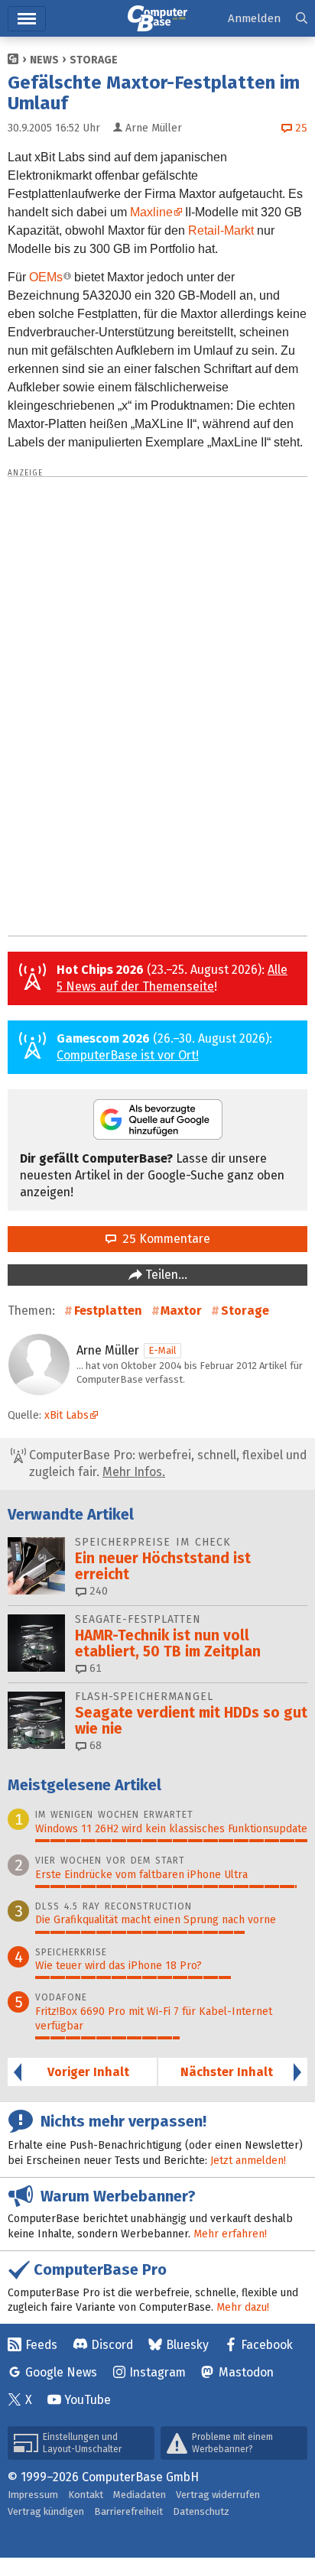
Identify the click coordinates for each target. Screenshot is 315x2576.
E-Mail (162, 1350)
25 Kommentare (163, 1239)
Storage (94, 60)
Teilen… (165, 1275)
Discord (112, 2345)
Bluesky (187, 2345)
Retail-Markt (221, 230)
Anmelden (254, 18)
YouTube (88, 2400)
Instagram (157, 2372)
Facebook (267, 2345)
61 (94, 1668)
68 (94, 1745)
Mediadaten (140, 2495)
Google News (61, 2372)
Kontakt (86, 2495)
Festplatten (108, 1311)
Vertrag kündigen (46, 2511)
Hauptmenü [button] (27, 19)
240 (97, 1591)
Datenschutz (201, 2511)
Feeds (41, 2345)
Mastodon (246, 2372)
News (44, 60)
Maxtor (181, 1311)
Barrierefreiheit (128, 2511)
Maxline (151, 212)
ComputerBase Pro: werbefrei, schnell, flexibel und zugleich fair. (166, 1463)
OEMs (46, 277)
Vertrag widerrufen (218, 2495)
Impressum (33, 2495)
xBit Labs (67, 1415)
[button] (302, 19)
